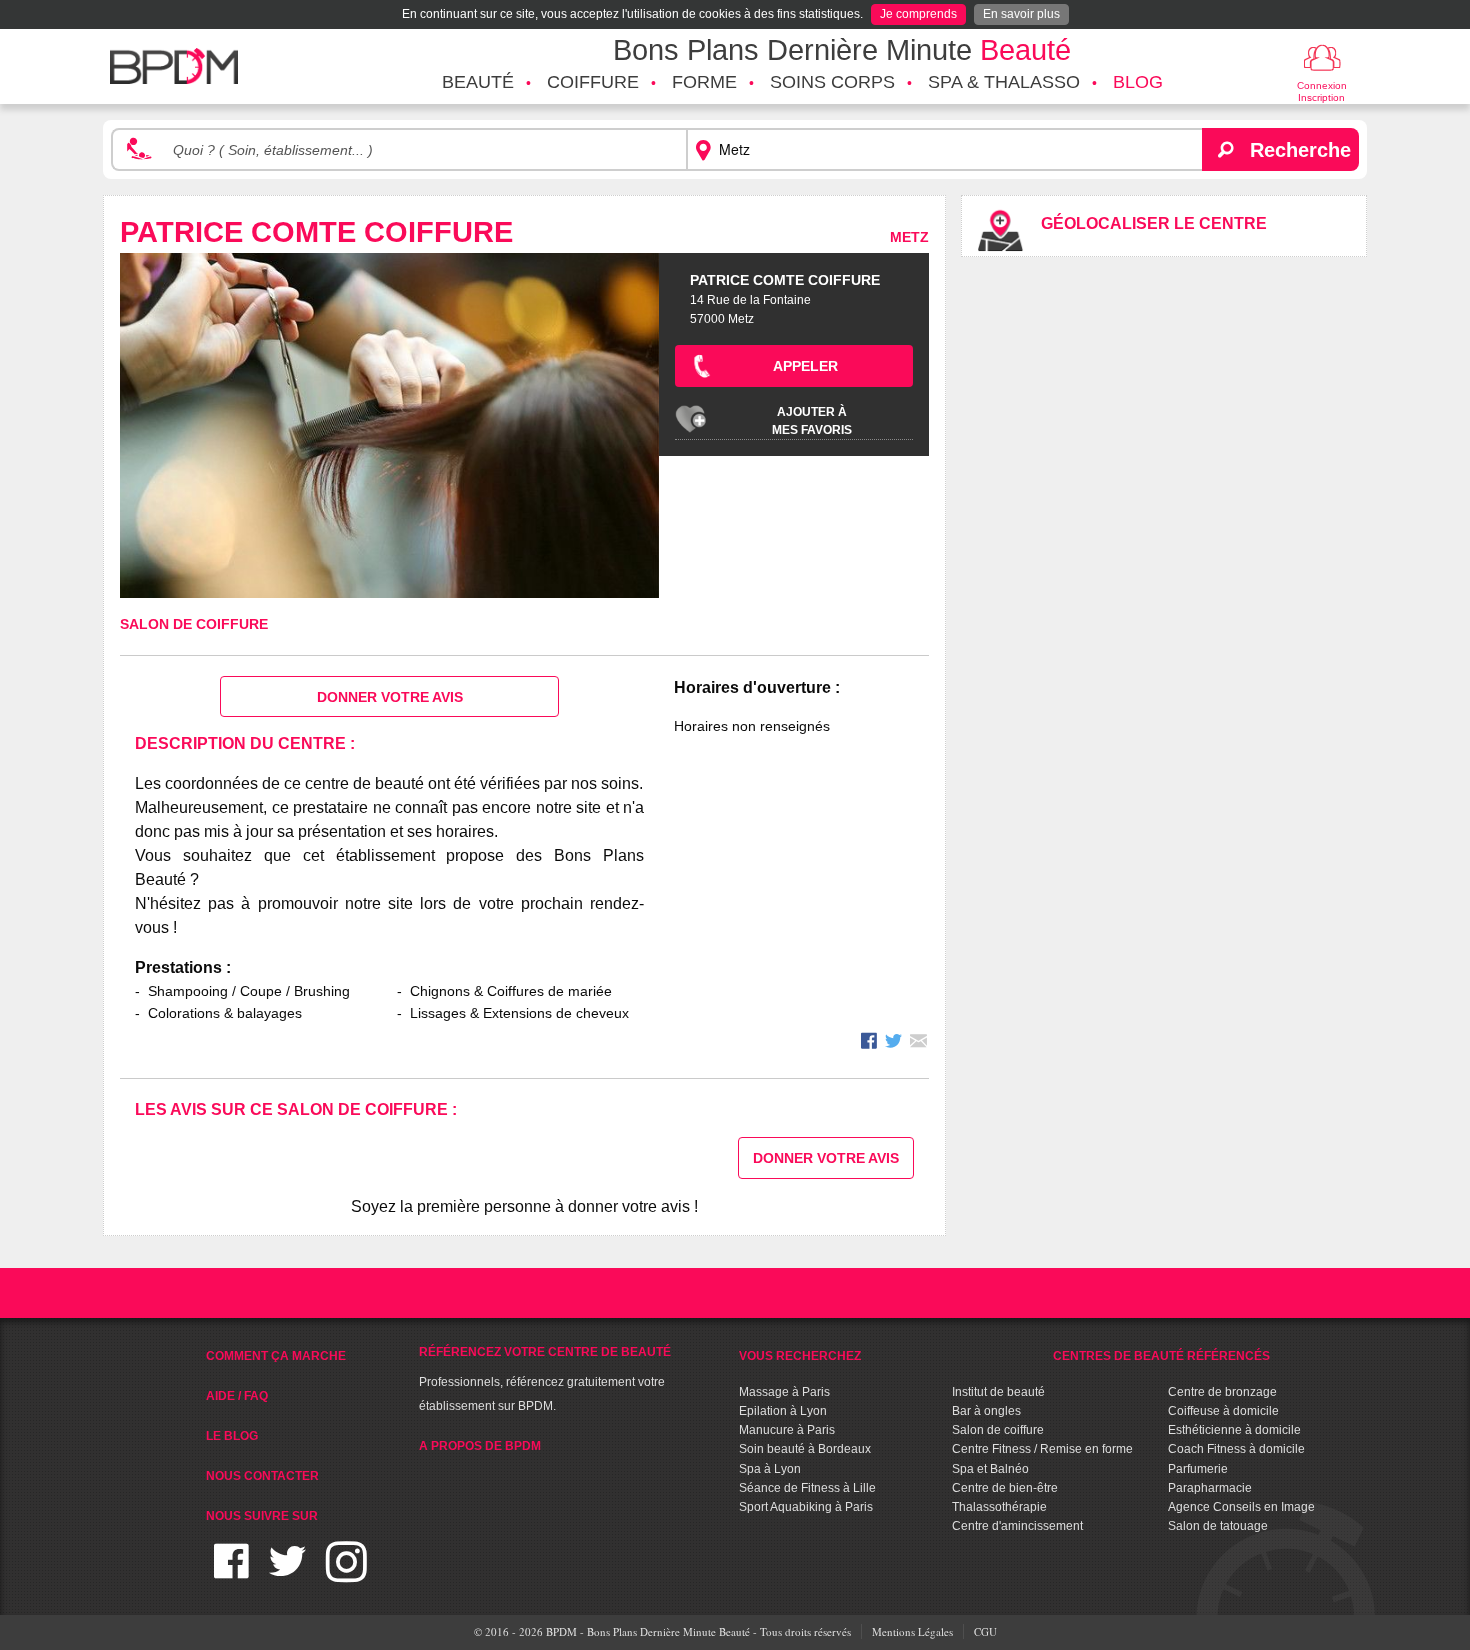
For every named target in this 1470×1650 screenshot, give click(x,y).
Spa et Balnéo (990, 1469)
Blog (1138, 82)
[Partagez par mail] (918, 1043)
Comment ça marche (276, 1356)
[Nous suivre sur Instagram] (346, 1573)
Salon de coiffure (194, 624)
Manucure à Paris (787, 1430)
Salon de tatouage (1218, 1526)
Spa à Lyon (770, 1469)
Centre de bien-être (1005, 1488)
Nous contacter (262, 1476)
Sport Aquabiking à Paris (806, 1507)
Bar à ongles (986, 1411)
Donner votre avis (390, 697)
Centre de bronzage (1222, 1392)
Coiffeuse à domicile (1223, 1411)
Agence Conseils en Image (1241, 1507)
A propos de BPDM (480, 1446)
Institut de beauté (998, 1392)
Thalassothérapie (999, 1507)
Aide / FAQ (237, 1396)
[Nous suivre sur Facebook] (231, 1573)
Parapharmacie (1210, 1488)
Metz (909, 237)
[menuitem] (478, 83)
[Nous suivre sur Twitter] (287, 1573)
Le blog (232, 1436)
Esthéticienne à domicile (1234, 1430)
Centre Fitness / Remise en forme (1042, 1449)
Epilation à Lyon (783, 1411)
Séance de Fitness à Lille (807, 1488)
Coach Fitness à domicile (1236, 1449)
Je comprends (918, 14)
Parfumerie (1198, 1469)
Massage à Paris (784, 1392)
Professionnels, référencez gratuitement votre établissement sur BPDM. (545, 1379)
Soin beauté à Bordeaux (805, 1449)
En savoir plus (1021, 14)
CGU (985, 1631)
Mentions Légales (912, 1631)
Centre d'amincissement (1017, 1526)
